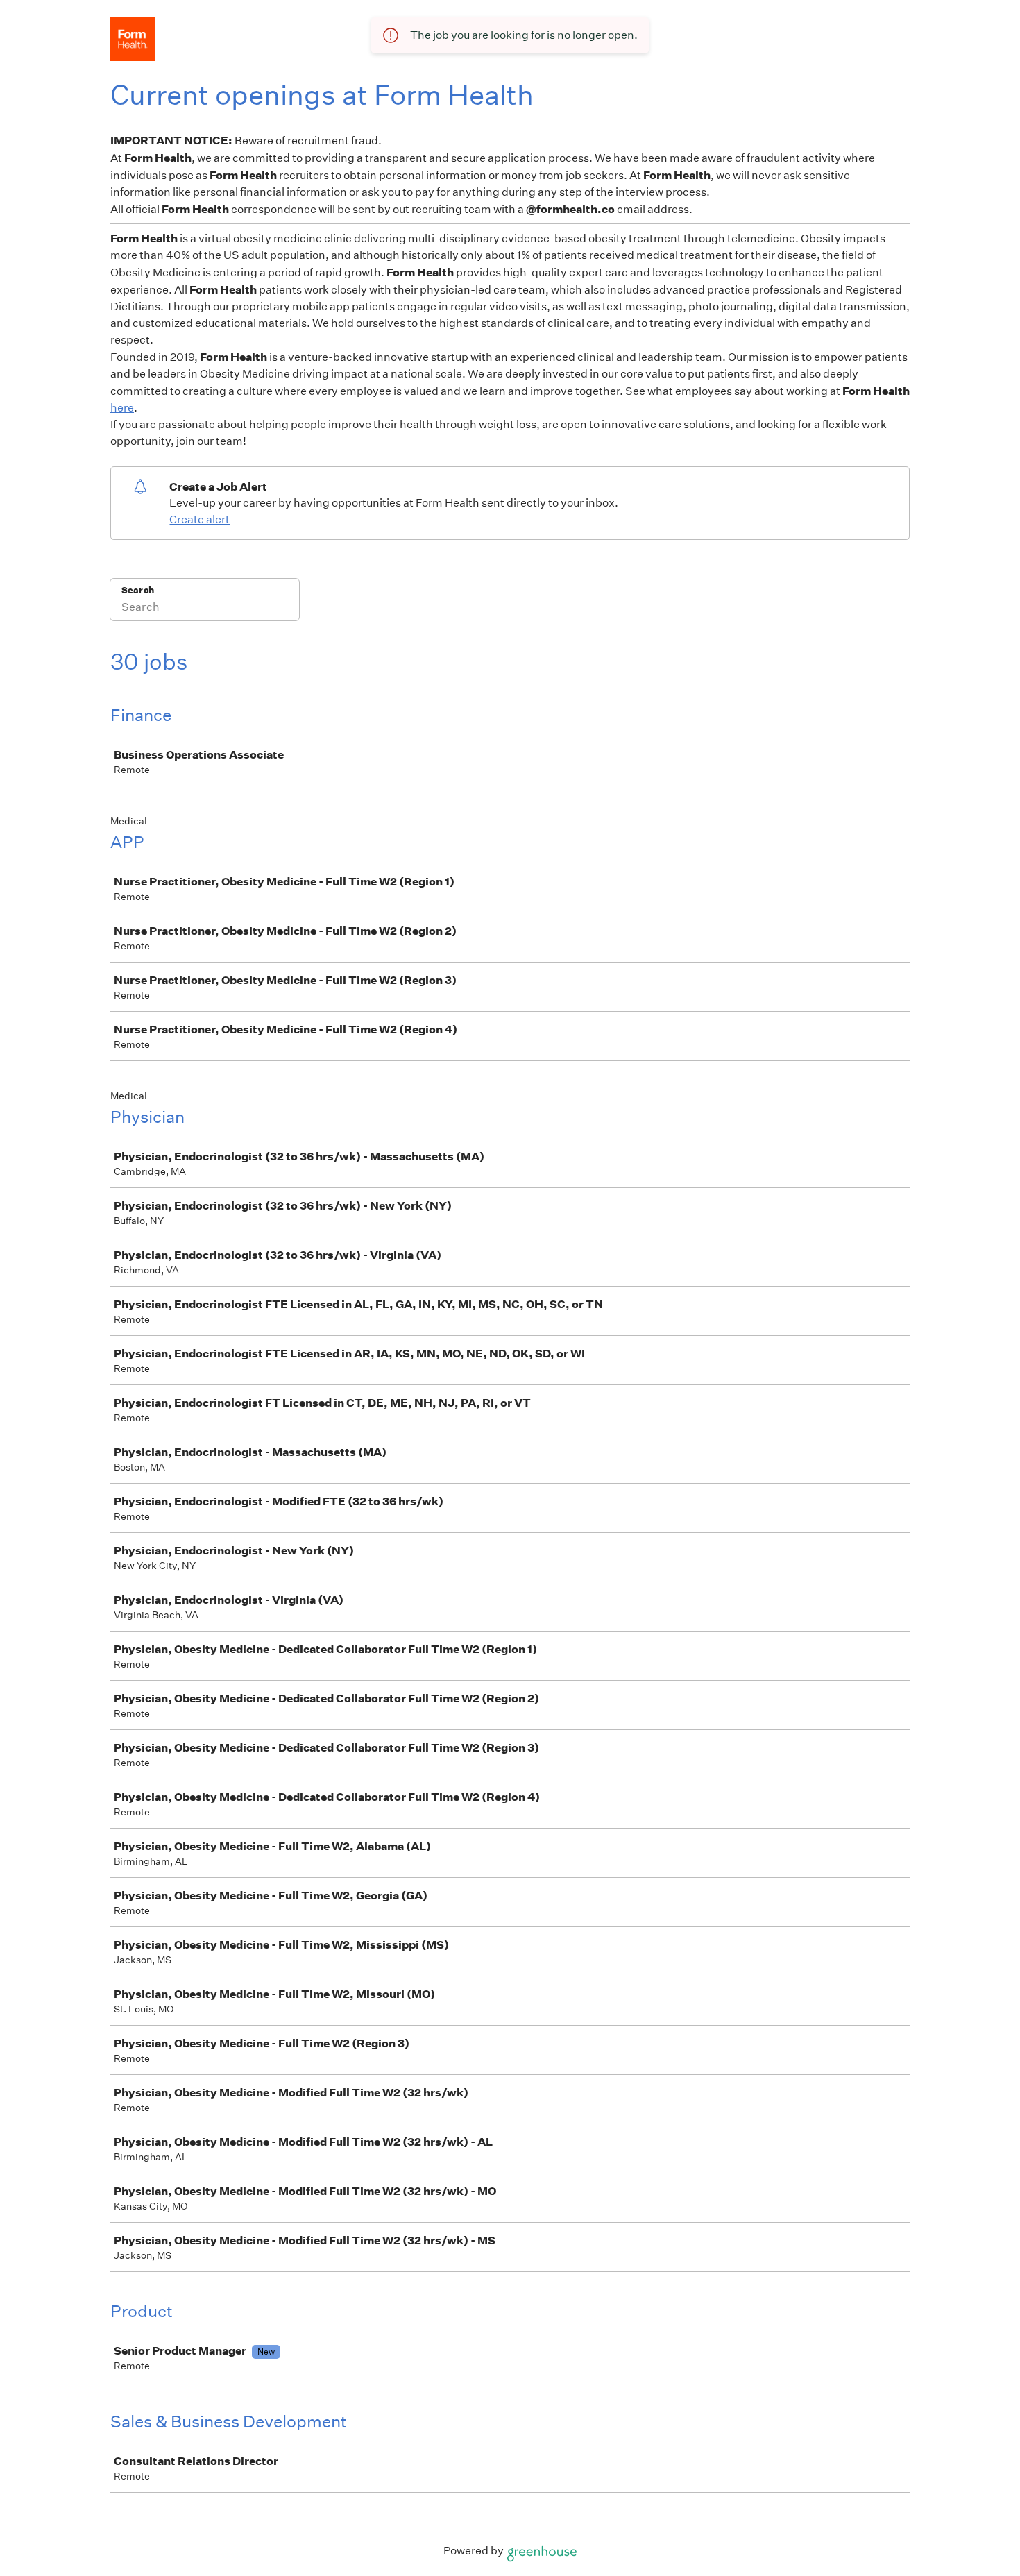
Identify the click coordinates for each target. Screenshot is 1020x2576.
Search (138, 590)
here (122, 408)
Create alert (199, 519)
